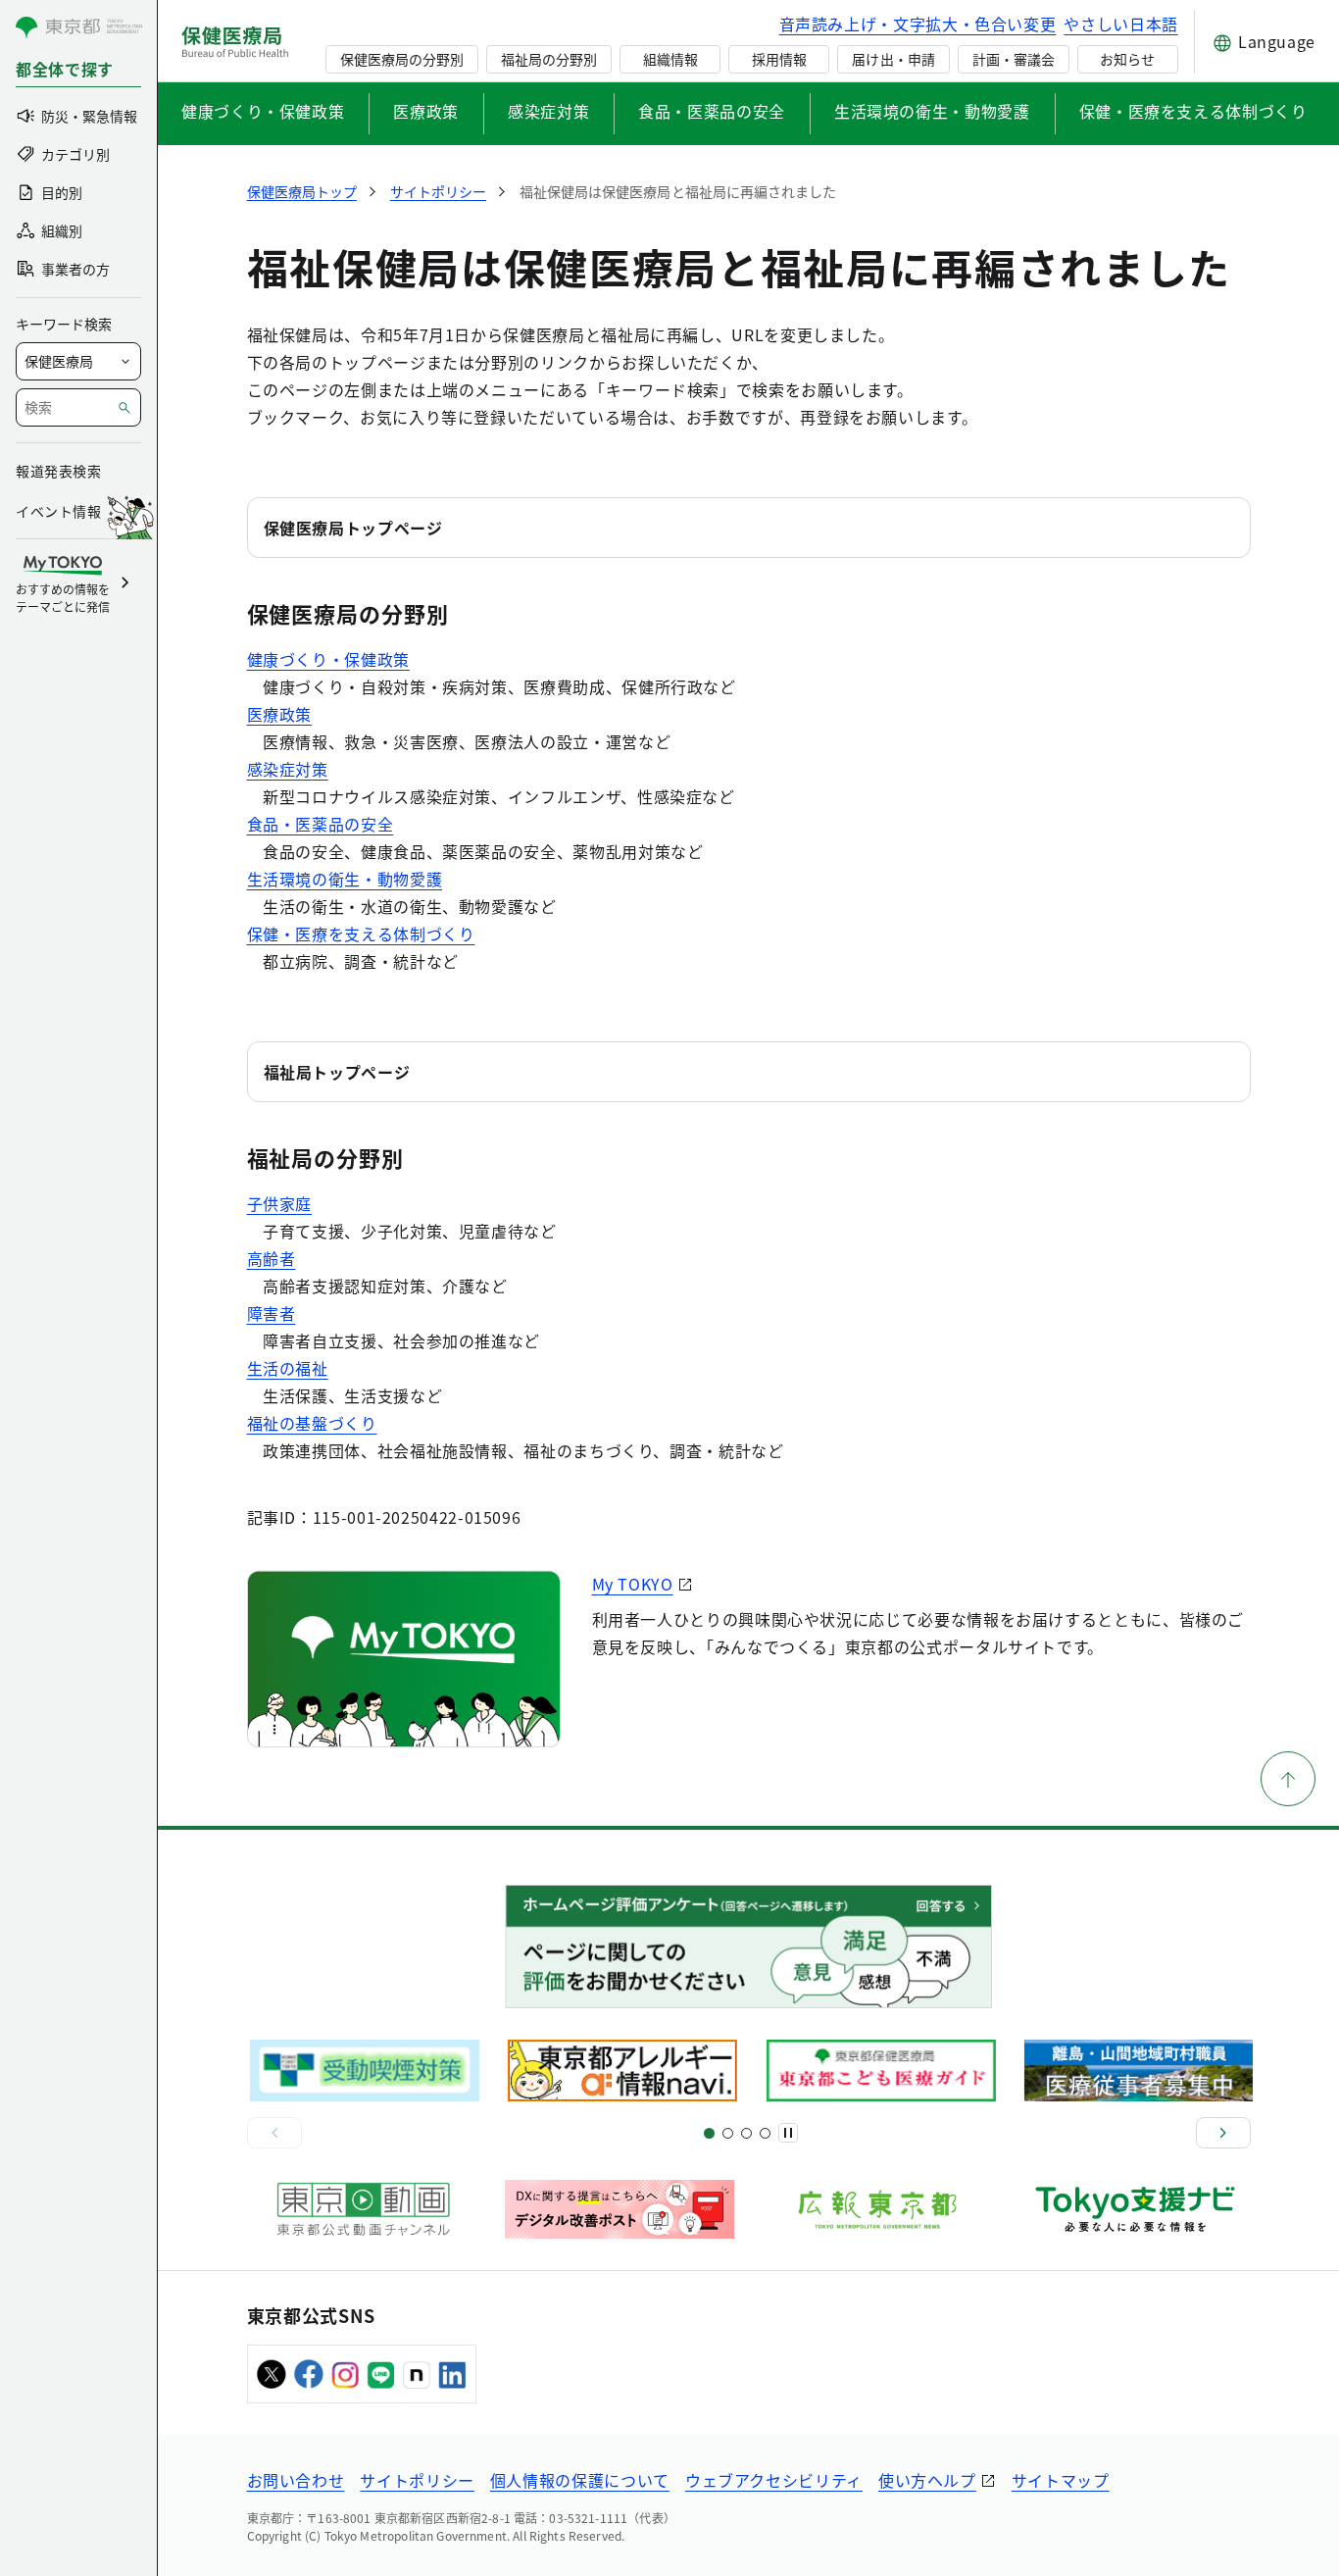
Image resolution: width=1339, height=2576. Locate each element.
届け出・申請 (893, 59)
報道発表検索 (58, 471)
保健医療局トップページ (353, 528)
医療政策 (426, 111)
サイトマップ (1061, 2480)
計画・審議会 (1014, 59)
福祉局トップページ (337, 1072)
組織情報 (670, 59)
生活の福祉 (288, 1368)
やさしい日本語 (1120, 24)
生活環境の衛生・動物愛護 (932, 111)
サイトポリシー (417, 2480)
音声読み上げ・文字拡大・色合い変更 (918, 24)
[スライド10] (765, 2133)
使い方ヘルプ (927, 2480)
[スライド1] (709, 2133)
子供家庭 (280, 1203)
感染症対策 (548, 111)
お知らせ (1127, 59)
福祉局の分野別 (549, 59)
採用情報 (779, 59)
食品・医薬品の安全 (712, 111)
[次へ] (1223, 2133)
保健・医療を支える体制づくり (1193, 111)
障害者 (272, 1313)
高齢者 (272, 1258)
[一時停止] (788, 2133)
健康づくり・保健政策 (263, 111)
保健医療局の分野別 (402, 59)
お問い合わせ (296, 2480)
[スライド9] (746, 2133)
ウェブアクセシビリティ (774, 2480)
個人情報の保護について (580, 2480)
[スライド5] (728, 2133)
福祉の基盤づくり (312, 1423)
